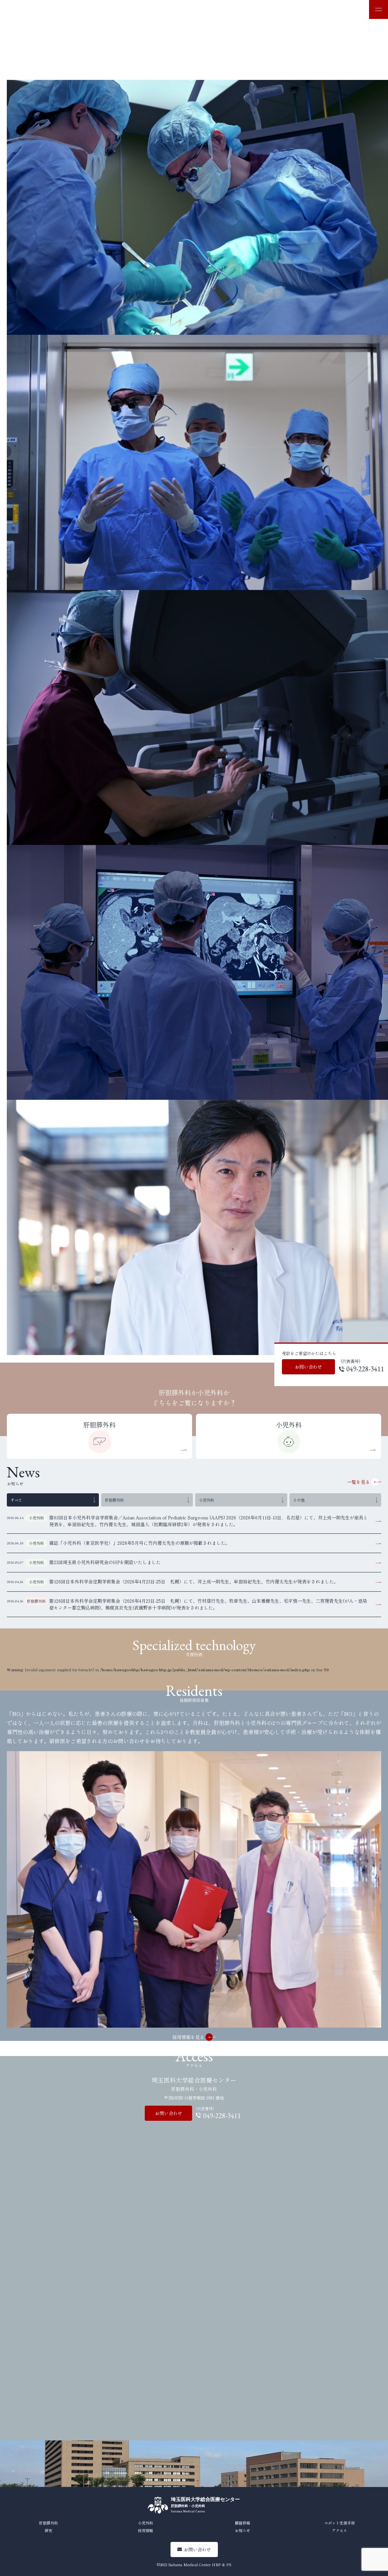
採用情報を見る (188, 2037)
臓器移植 (242, 2523)
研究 (48, 2530)
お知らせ (242, 2530)
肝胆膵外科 (99, 1425)
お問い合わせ (308, 1367)
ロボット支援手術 (339, 2523)
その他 (299, 1500)
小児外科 (289, 1425)
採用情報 (145, 2530)
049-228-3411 (365, 1369)
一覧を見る (358, 1482)
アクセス (339, 2530)
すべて (16, 1500)
